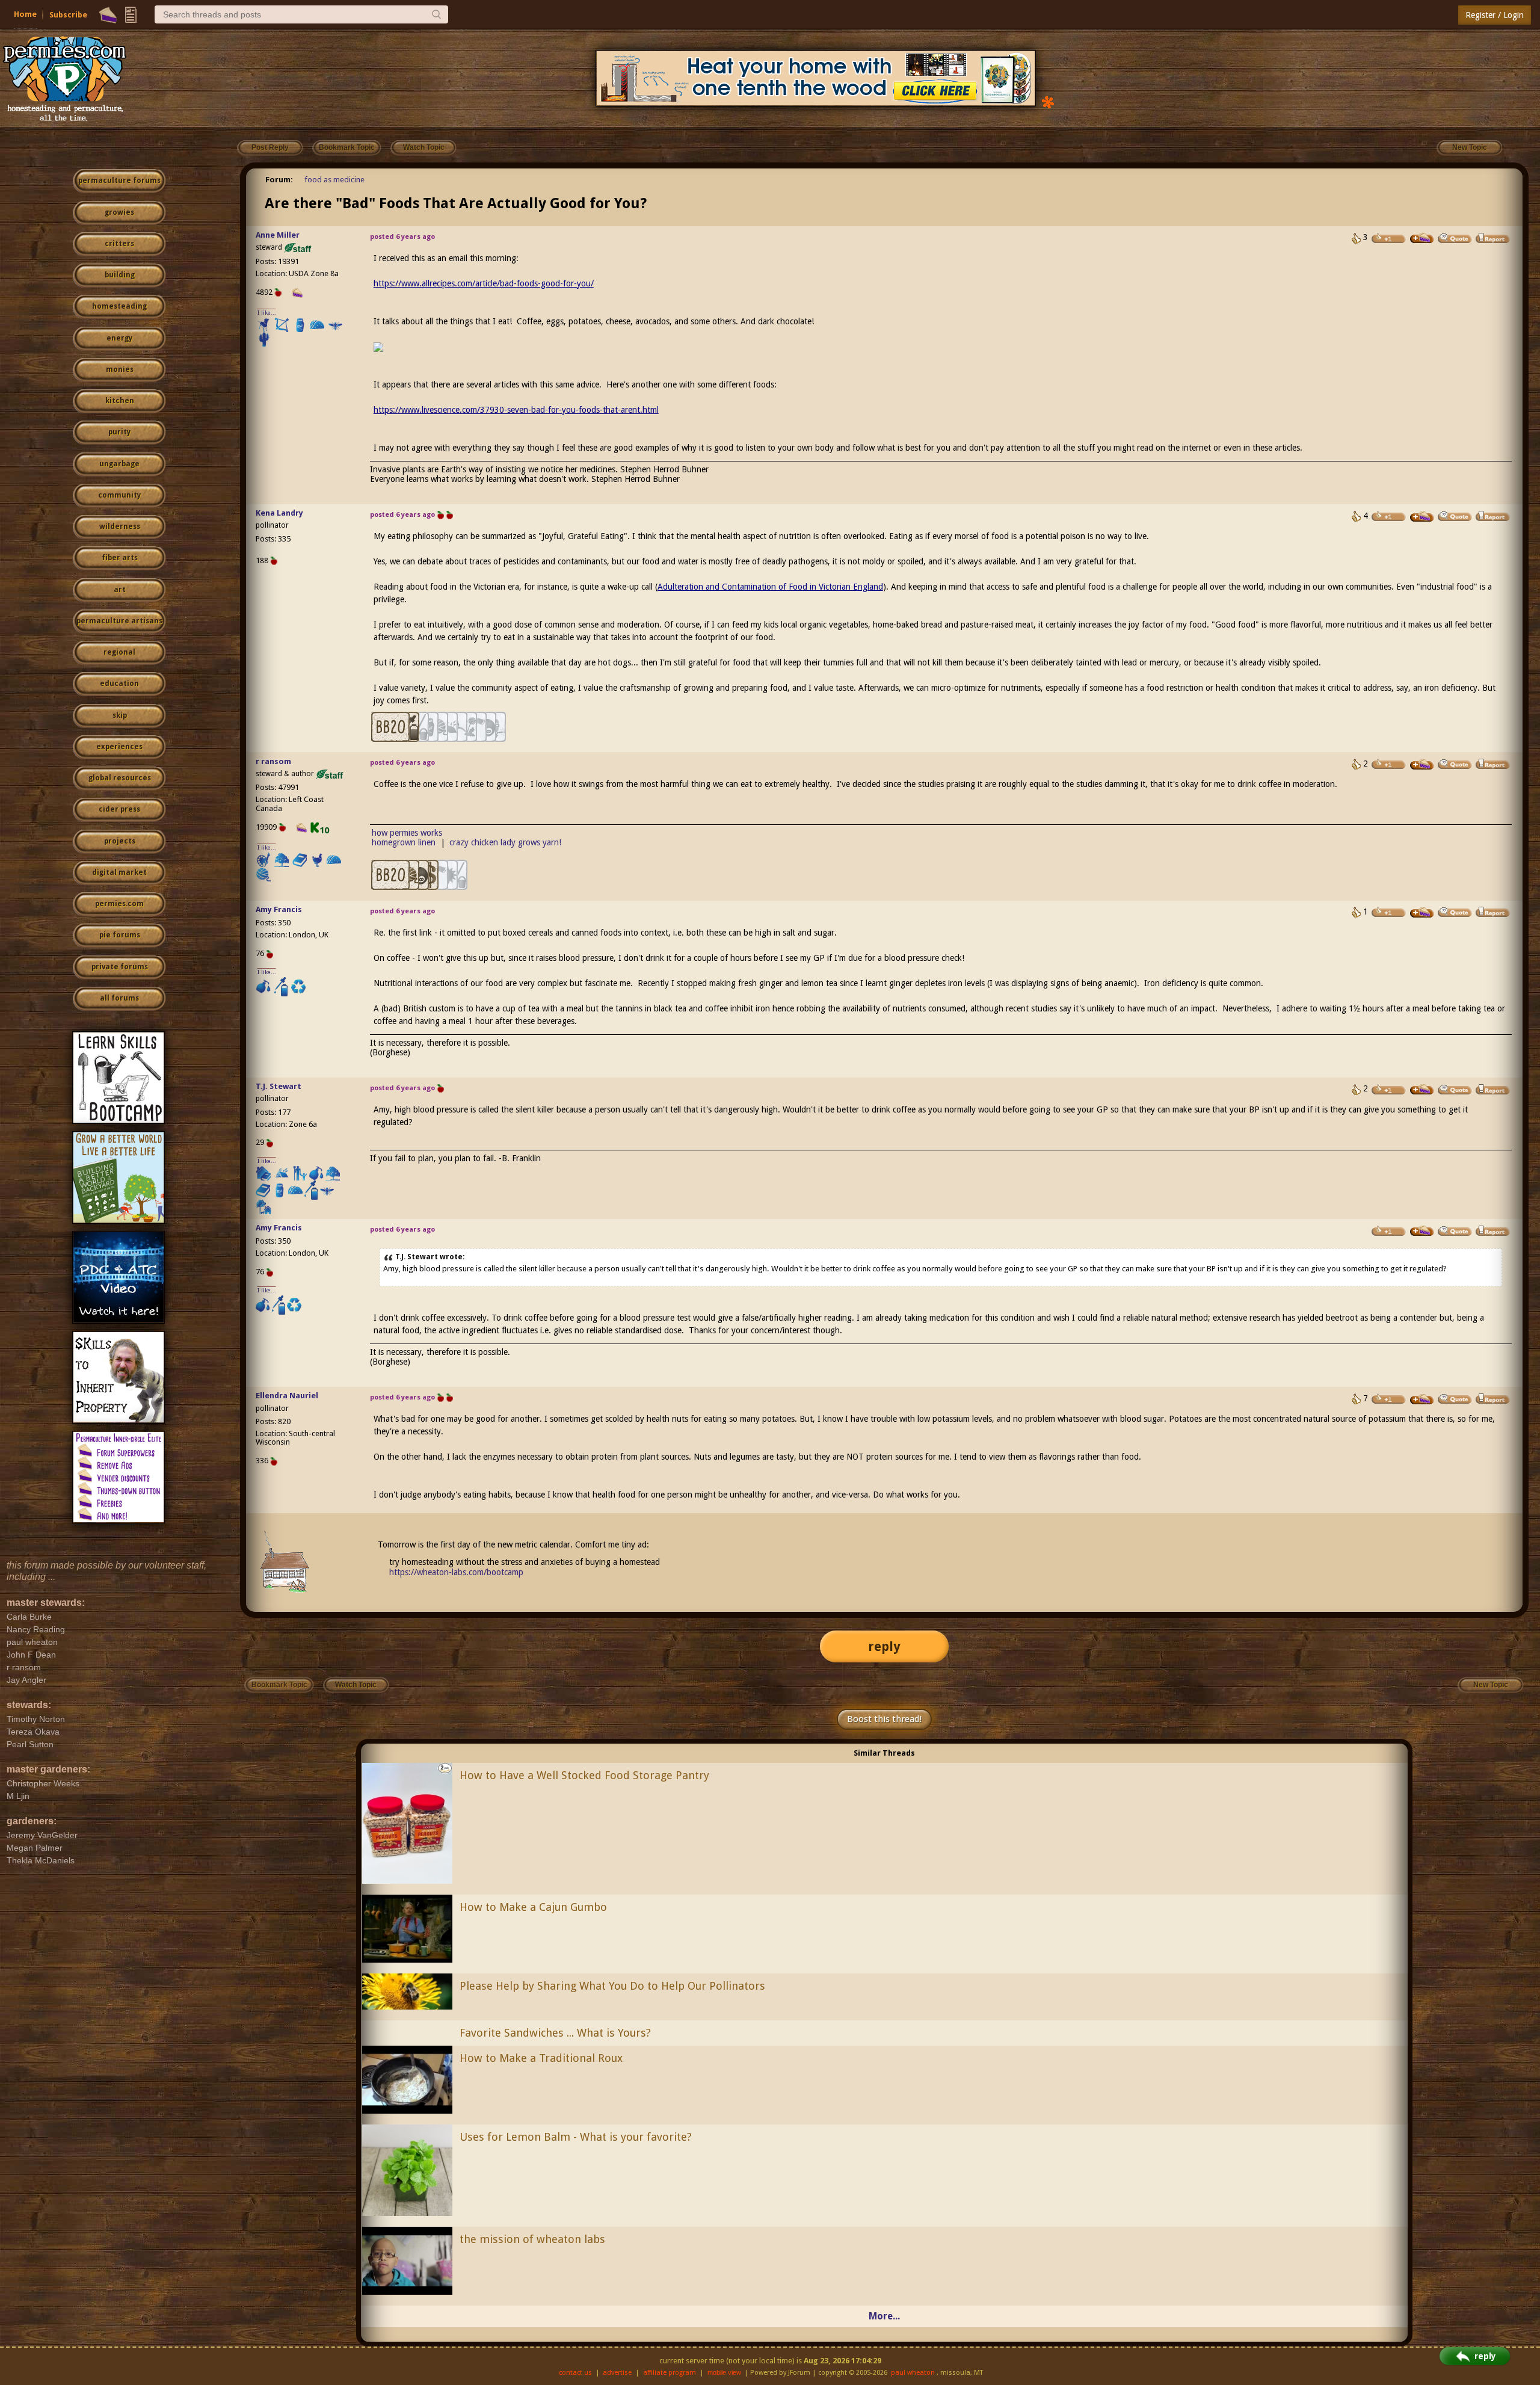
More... (884, 2316)
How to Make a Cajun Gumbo (533, 1907)
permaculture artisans (119, 621)
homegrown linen (404, 842)
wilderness (120, 526)
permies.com (119, 904)
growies (119, 212)
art (120, 590)
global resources (120, 778)
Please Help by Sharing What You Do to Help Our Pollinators (612, 1986)
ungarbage (119, 464)
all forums (119, 998)
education (119, 683)
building (120, 275)
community (119, 495)
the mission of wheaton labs (532, 2239)
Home (25, 14)
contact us (575, 2373)
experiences (119, 747)
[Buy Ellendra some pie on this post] (1422, 1399)
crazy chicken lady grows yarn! (505, 842)
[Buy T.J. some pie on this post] (1422, 1090)
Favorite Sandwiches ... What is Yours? (555, 2033)
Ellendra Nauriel (287, 1396)
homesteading (119, 306)
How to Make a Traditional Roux (541, 2058)
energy (119, 338)
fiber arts (120, 558)
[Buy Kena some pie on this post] (1422, 517)
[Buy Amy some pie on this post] (1422, 913)
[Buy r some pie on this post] (1422, 765)
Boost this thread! (884, 1719)
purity (119, 432)
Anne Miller (278, 235)
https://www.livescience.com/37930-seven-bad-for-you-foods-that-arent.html (516, 410)
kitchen (120, 401)
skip (120, 715)
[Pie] (108, 15)
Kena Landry (279, 513)
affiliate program (670, 2373)
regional (119, 652)
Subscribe (68, 15)
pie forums (120, 935)
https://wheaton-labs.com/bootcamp (456, 1572)
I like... (267, 313)
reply (884, 1646)
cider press (119, 809)
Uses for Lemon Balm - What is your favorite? (576, 2137)
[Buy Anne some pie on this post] (1422, 238)
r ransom (273, 761)
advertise (617, 2373)
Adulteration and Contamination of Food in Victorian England (770, 587)
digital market (119, 872)
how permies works (407, 833)
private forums (120, 967)
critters (119, 244)
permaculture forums (119, 180)
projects (120, 841)
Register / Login (1495, 15)
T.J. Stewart (279, 1086)
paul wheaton (913, 2373)
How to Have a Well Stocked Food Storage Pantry (584, 1775)
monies (120, 369)
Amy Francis (279, 909)
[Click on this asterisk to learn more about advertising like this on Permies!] (1048, 101)
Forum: (279, 180)
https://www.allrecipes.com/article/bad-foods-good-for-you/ (484, 283)
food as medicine (334, 180)
